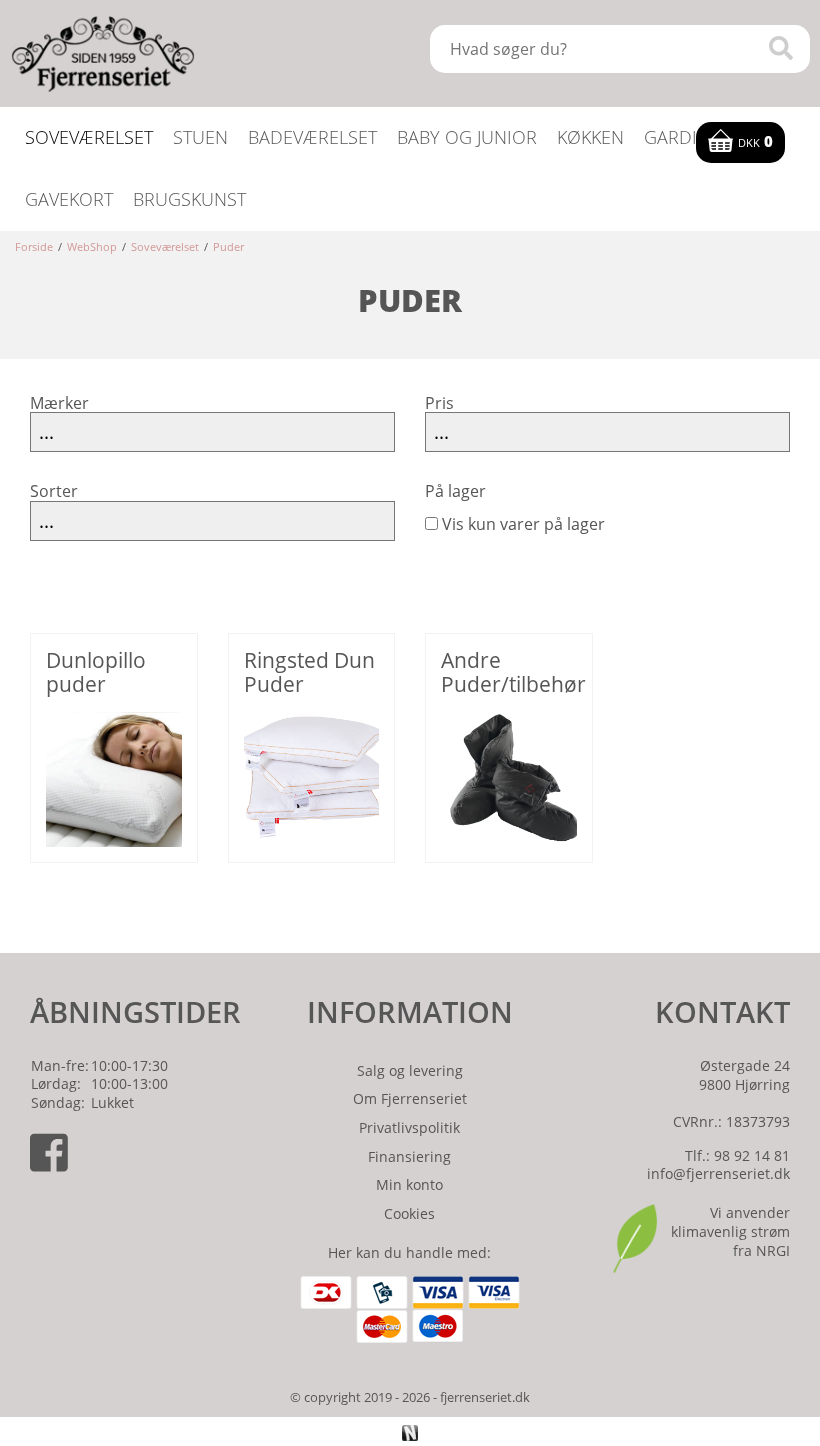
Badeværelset (312, 137)
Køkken (590, 137)
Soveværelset (89, 137)
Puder (228, 246)
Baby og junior (467, 137)
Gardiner (687, 137)
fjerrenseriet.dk (485, 1397)
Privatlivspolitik (409, 1127)
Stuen (200, 137)
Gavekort (69, 199)
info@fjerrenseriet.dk (718, 1173)
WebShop (92, 246)
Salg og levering (410, 1070)
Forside (34, 246)
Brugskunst (189, 199)
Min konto (409, 1184)
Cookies (409, 1213)
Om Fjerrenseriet (410, 1098)
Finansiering (409, 1156)
